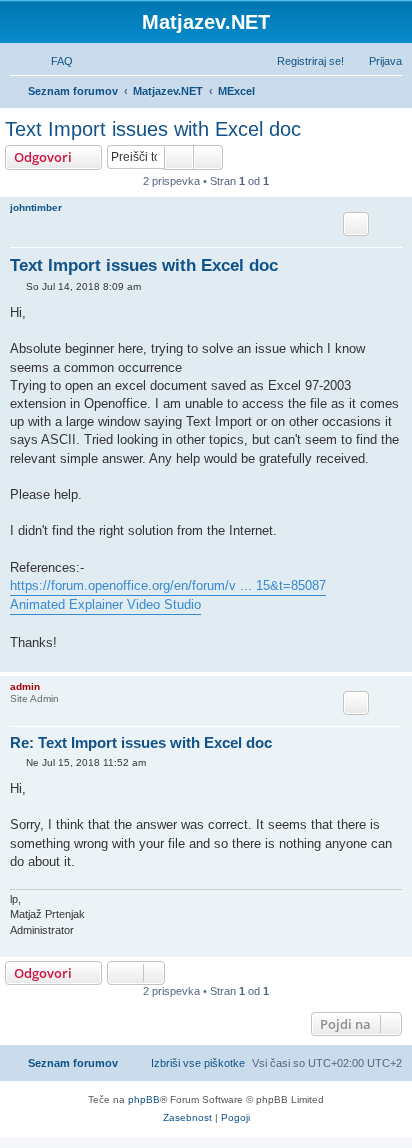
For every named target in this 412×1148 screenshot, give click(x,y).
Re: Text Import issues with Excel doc (141, 742)
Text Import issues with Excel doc (153, 129)
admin (25, 686)
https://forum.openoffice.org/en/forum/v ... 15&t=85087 (168, 585)
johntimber (36, 207)
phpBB (144, 1099)
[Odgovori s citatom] (356, 224)
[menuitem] (53, 61)
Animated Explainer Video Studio (105, 604)
